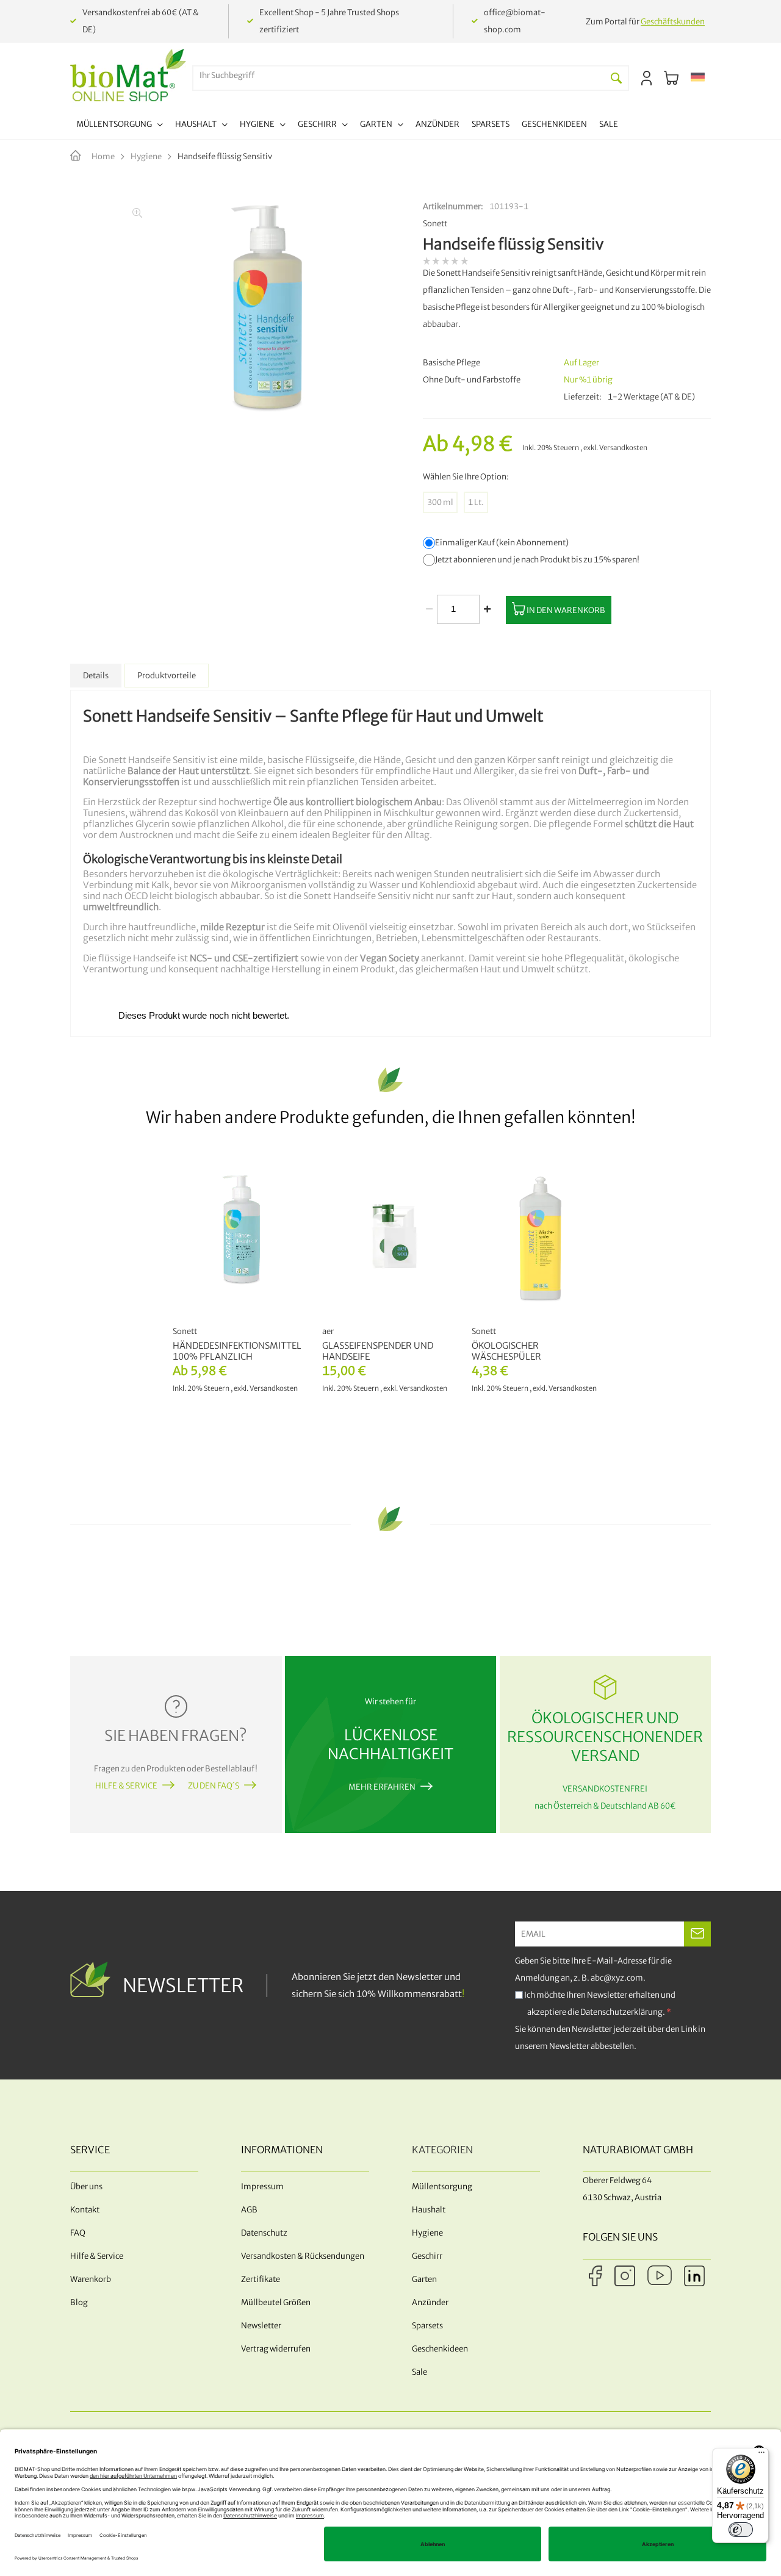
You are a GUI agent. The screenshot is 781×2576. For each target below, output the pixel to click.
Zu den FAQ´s (214, 1786)
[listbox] (567, 502)
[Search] (616, 78)
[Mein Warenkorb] (671, 78)
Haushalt (429, 2210)
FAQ (78, 2233)
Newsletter (261, 2326)
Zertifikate (261, 2279)
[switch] (741, 2530)
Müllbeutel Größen (276, 2302)
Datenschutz (264, 2233)
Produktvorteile (167, 676)
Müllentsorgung (442, 2187)
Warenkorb (91, 2279)
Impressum (262, 2187)
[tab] (96, 676)
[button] (698, 78)
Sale (419, 2372)
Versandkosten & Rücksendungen (303, 2256)
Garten (424, 2279)
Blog (79, 2302)
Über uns (86, 2187)
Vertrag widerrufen (276, 2349)
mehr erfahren (382, 1787)
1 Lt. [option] (476, 502)
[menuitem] (120, 126)
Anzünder (430, 2302)
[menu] (347, 126)
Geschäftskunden (673, 22)
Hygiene (146, 156)
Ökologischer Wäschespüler (506, 1351)
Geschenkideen (440, 2349)
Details (96, 676)
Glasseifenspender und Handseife (378, 1351)
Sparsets (427, 2326)
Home (103, 156)
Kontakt (85, 2210)
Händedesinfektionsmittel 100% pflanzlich (237, 1351)
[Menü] (761, 2455)
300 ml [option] (440, 502)
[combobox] (399, 75)
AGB (249, 2210)
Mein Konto (646, 78)
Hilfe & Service (126, 1786)
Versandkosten (623, 448)
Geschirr (427, 2256)
